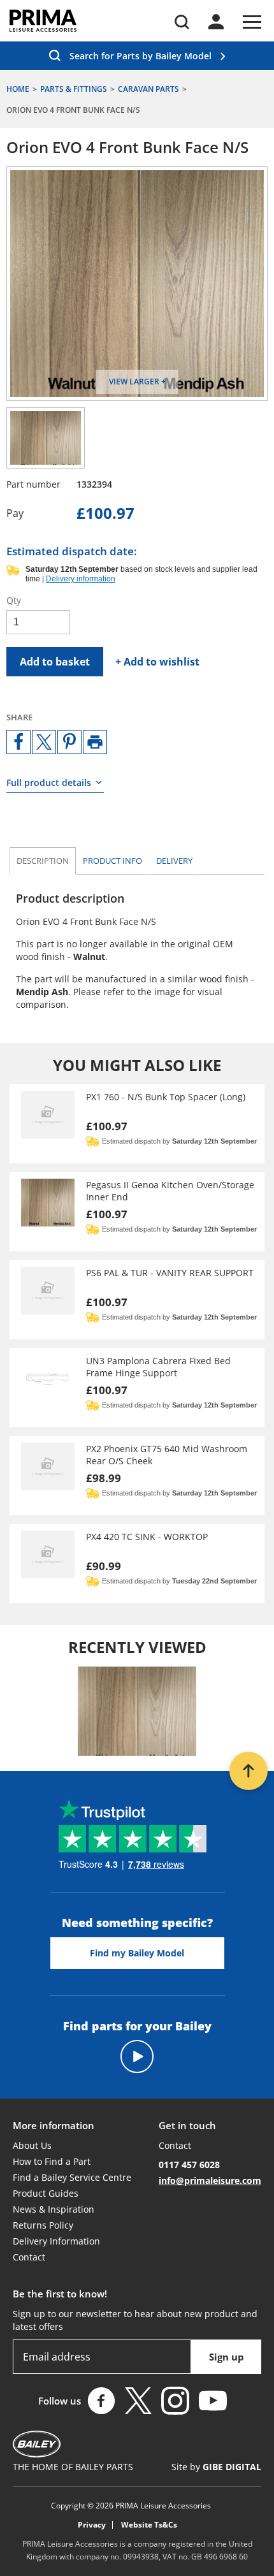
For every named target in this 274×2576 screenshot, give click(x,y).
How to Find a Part (52, 2161)
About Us (32, 2145)
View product (137, 1124)
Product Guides (46, 2193)
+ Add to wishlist (157, 662)
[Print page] (95, 742)
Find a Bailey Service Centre (72, 2177)
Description (43, 861)
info (112, 861)
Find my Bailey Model (137, 1953)
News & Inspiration (54, 2209)
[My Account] (216, 22)
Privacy (92, 2525)
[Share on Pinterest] (69, 742)
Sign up (227, 2357)
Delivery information (81, 579)
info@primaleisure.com (210, 2180)
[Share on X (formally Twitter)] (44, 742)
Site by (216, 2467)
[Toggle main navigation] (252, 22)
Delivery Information (56, 2241)
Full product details (49, 782)
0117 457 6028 (189, 2165)
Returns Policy (43, 2225)
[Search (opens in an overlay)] (182, 22)
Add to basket (55, 662)
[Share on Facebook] (18, 742)
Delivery (174, 861)
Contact (29, 2257)
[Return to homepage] (43, 21)
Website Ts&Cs (149, 2525)
